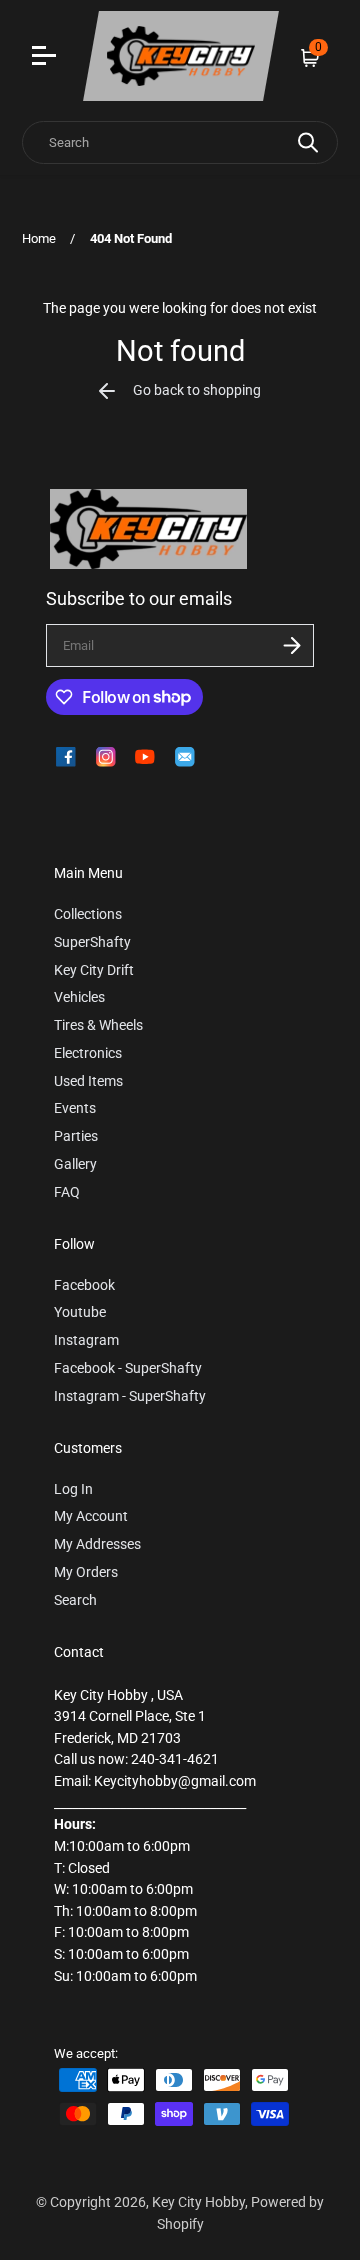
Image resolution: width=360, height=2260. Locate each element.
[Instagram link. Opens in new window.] (106, 757)
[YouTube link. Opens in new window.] (145, 757)
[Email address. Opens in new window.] (185, 757)
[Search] (308, 142)
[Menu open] (46, 58)
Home (39, 238)
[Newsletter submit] (292, 645)
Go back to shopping (197, 390)
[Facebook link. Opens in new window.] (66, 757)
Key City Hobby (198, 2202)
